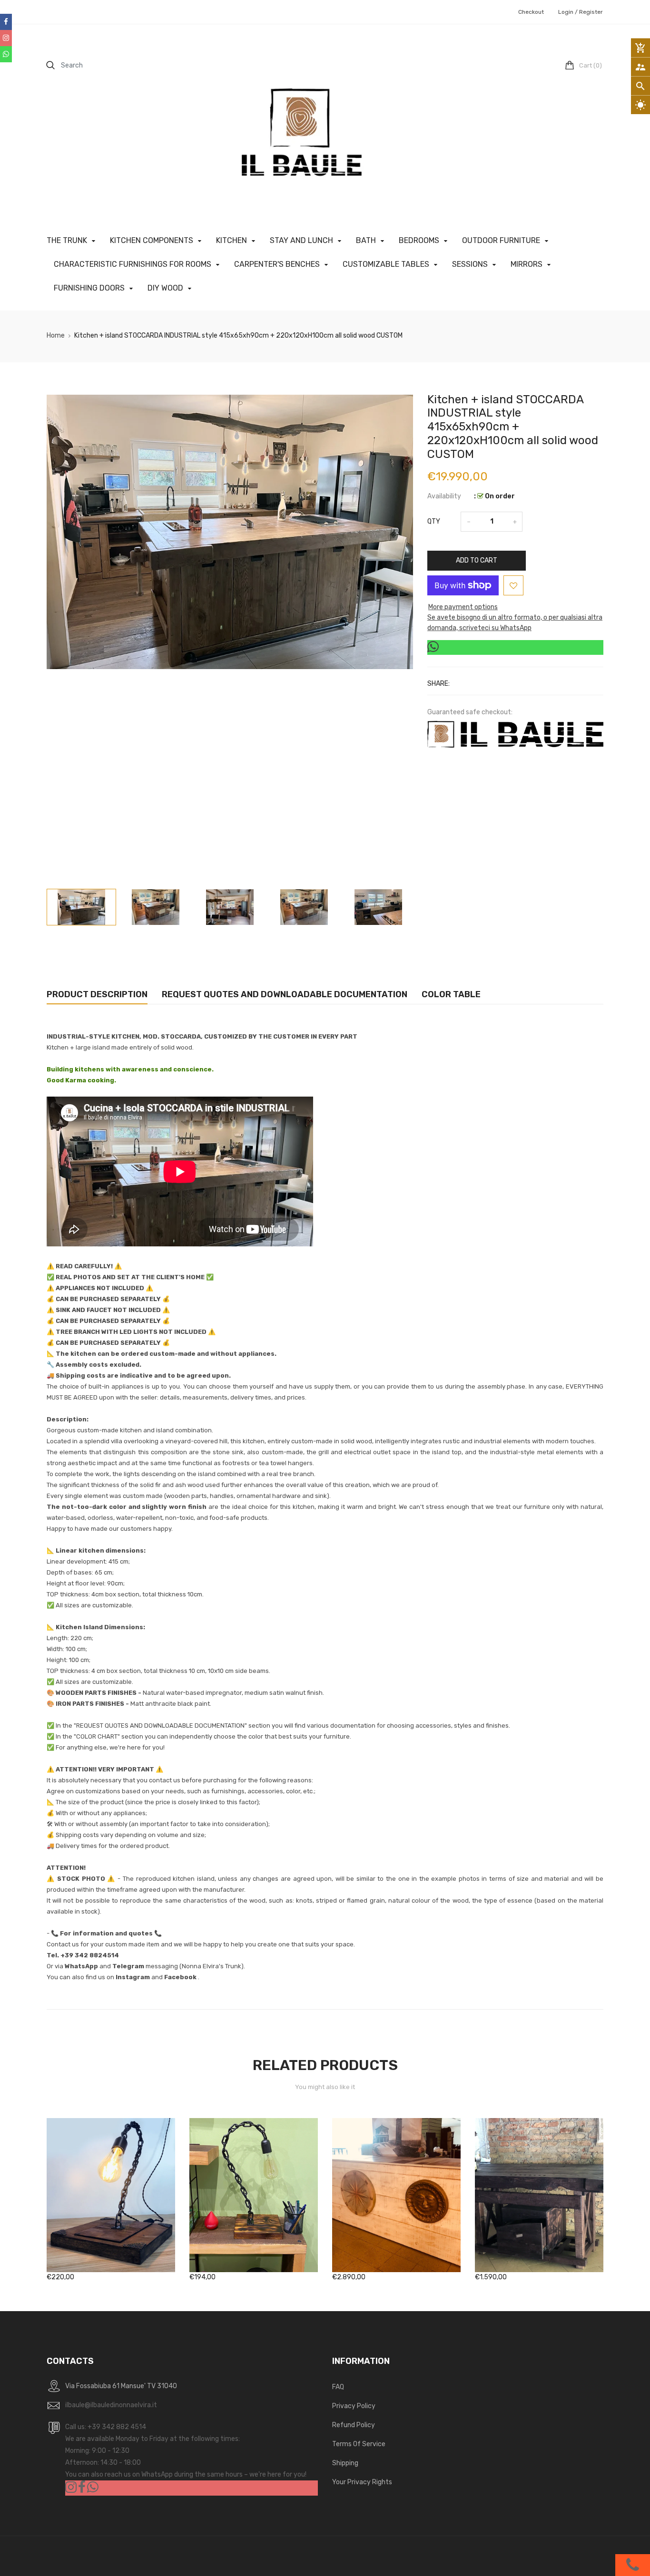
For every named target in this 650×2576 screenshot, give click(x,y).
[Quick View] (125, 2225)
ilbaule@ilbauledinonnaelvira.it (111, 2405)
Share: (438, 684)
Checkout (531, 12)
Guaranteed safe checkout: (470, 712)
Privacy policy (354, 2406)
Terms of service (359, 2444)
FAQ (338, 2387)
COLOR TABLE (451, 994)
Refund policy (354, 2425)
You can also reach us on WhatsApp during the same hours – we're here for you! (186, 2474)
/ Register (588, 12)
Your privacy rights (362, 2482)
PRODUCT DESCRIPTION (97, 994)
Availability (444, 496)
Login (566, 12)
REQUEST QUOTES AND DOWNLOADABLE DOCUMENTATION (285, 994)
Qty (434, 521)
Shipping (345, 2463)
